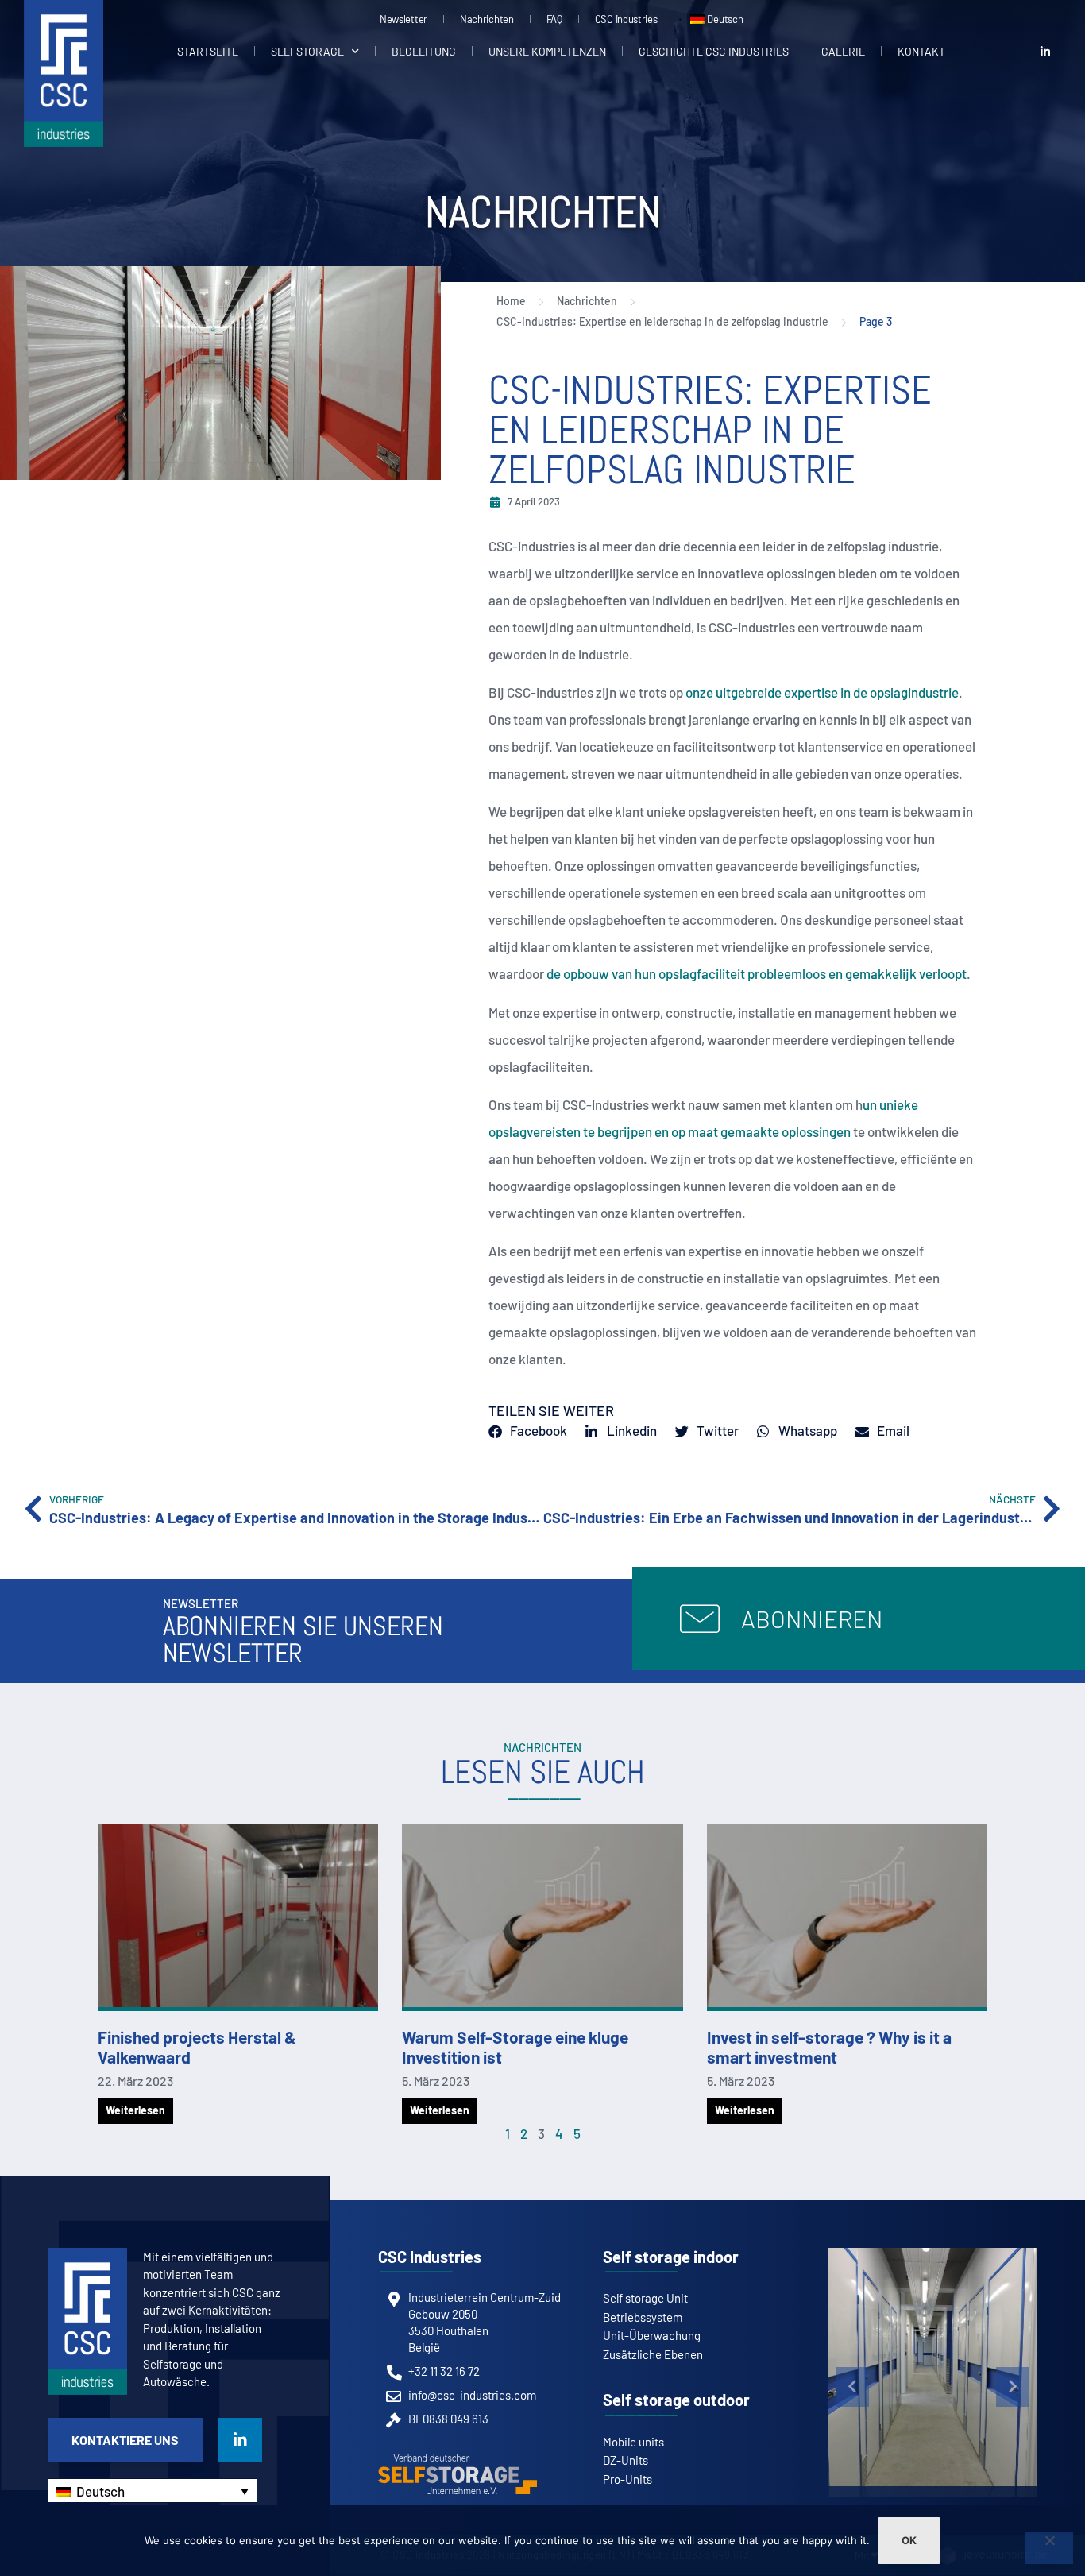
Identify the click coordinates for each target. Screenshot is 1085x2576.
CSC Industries (626, 19)
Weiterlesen (135, 2110)
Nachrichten (487, 19)
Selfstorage (307, 51)
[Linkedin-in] (1045, 51)
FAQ (554, 19)
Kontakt (921, 51)
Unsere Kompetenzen (547, 51)
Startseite (208, 51)
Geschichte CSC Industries (714, 51)
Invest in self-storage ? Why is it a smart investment (829, 2047)
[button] (852, 2387)
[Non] (1049, 2548)
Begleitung (424, 51)
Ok (909, 2540)
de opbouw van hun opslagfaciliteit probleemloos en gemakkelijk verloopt (757, 973)
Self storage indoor (671, 2257)
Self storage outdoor (676, 2400)
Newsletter (403, 19)
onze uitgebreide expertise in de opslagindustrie (822, 692)
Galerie (843, 51)
